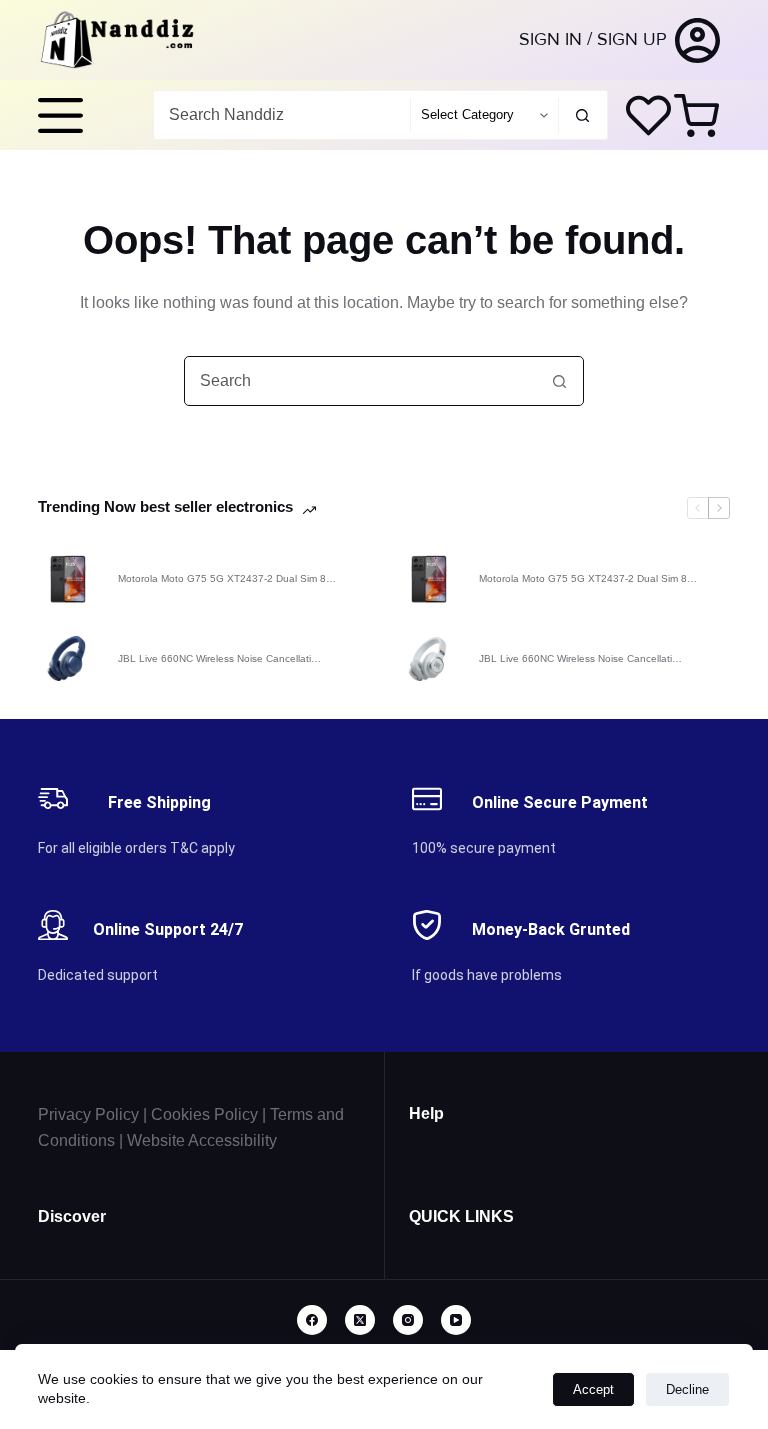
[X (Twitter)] (360, 1320)
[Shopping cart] (700, 115)
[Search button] (583, 115)
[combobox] (281, 115)
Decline (687, 1389)
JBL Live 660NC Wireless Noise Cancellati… (219, 658)
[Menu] (60, 115)
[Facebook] (312, 1320)
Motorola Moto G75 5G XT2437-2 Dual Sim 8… (227, 578)
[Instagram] (408, 1320)
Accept (593, 1389)
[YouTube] (456, 1320)
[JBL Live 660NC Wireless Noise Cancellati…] (68, 659)
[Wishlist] (648, 115)
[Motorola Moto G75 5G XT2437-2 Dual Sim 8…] (68, 579)
